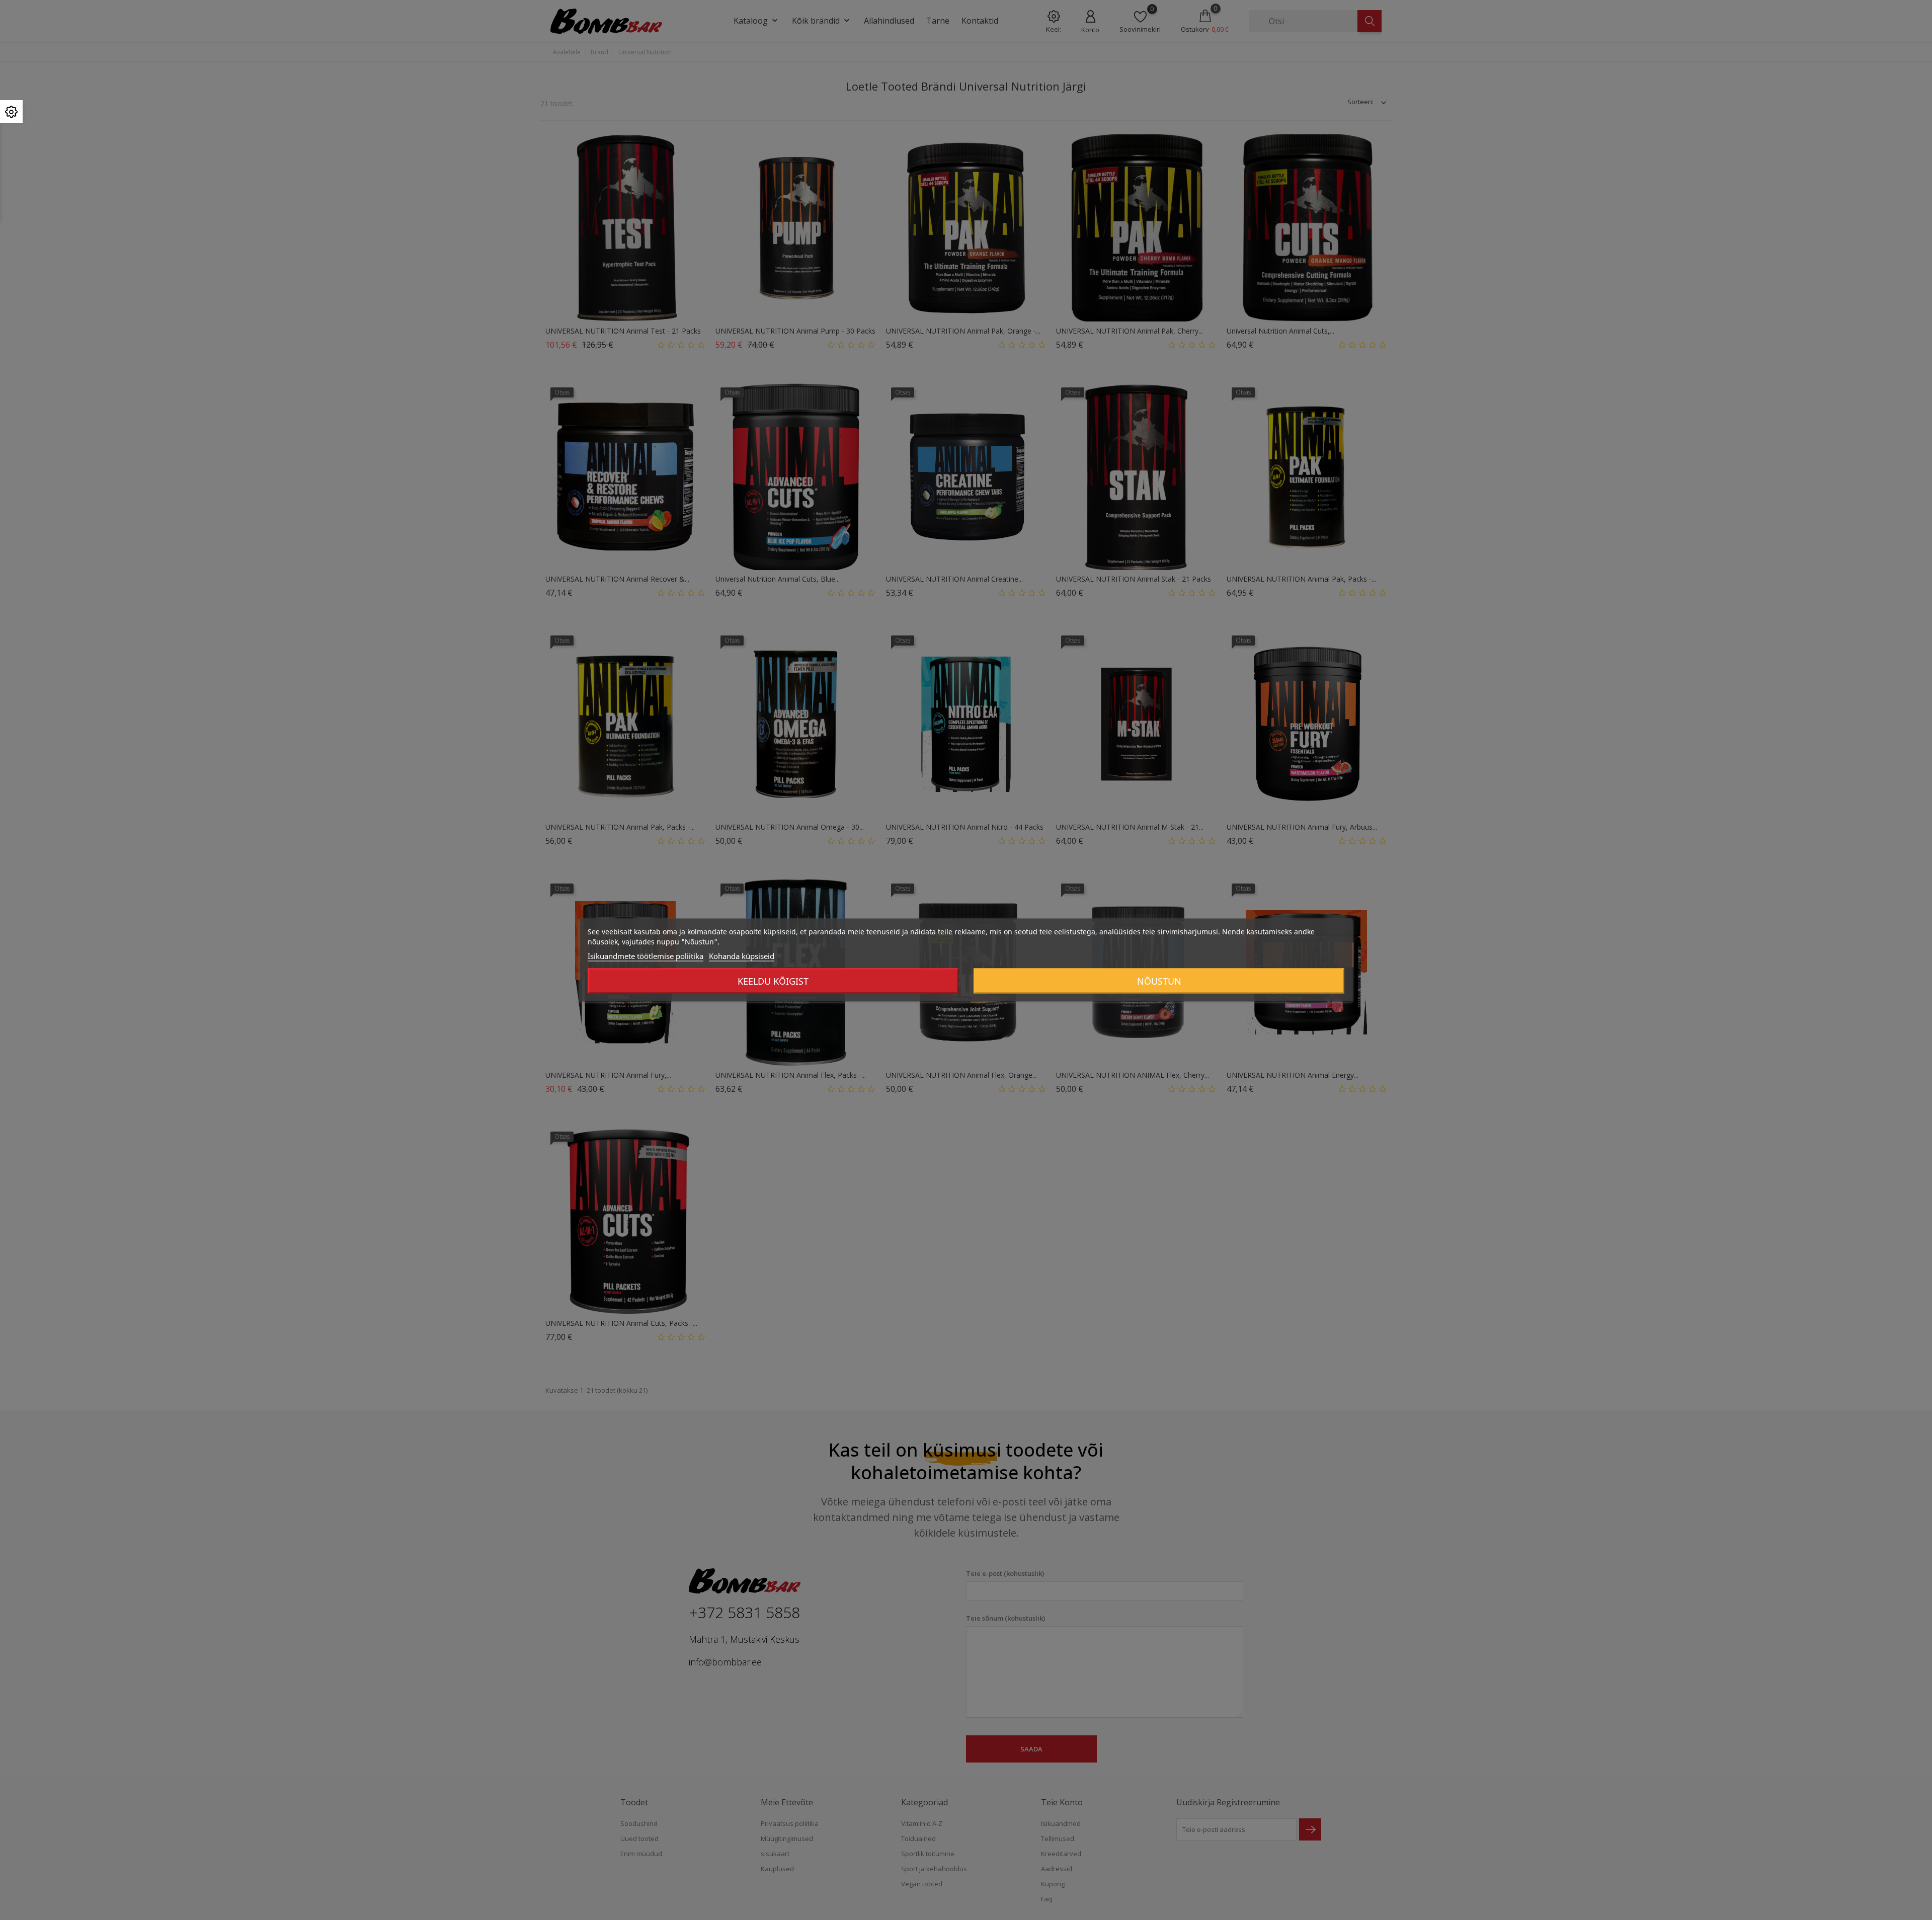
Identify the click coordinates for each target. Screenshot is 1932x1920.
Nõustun (1159, 981)
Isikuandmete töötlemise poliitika (646, 956)
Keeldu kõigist (773, 981)
